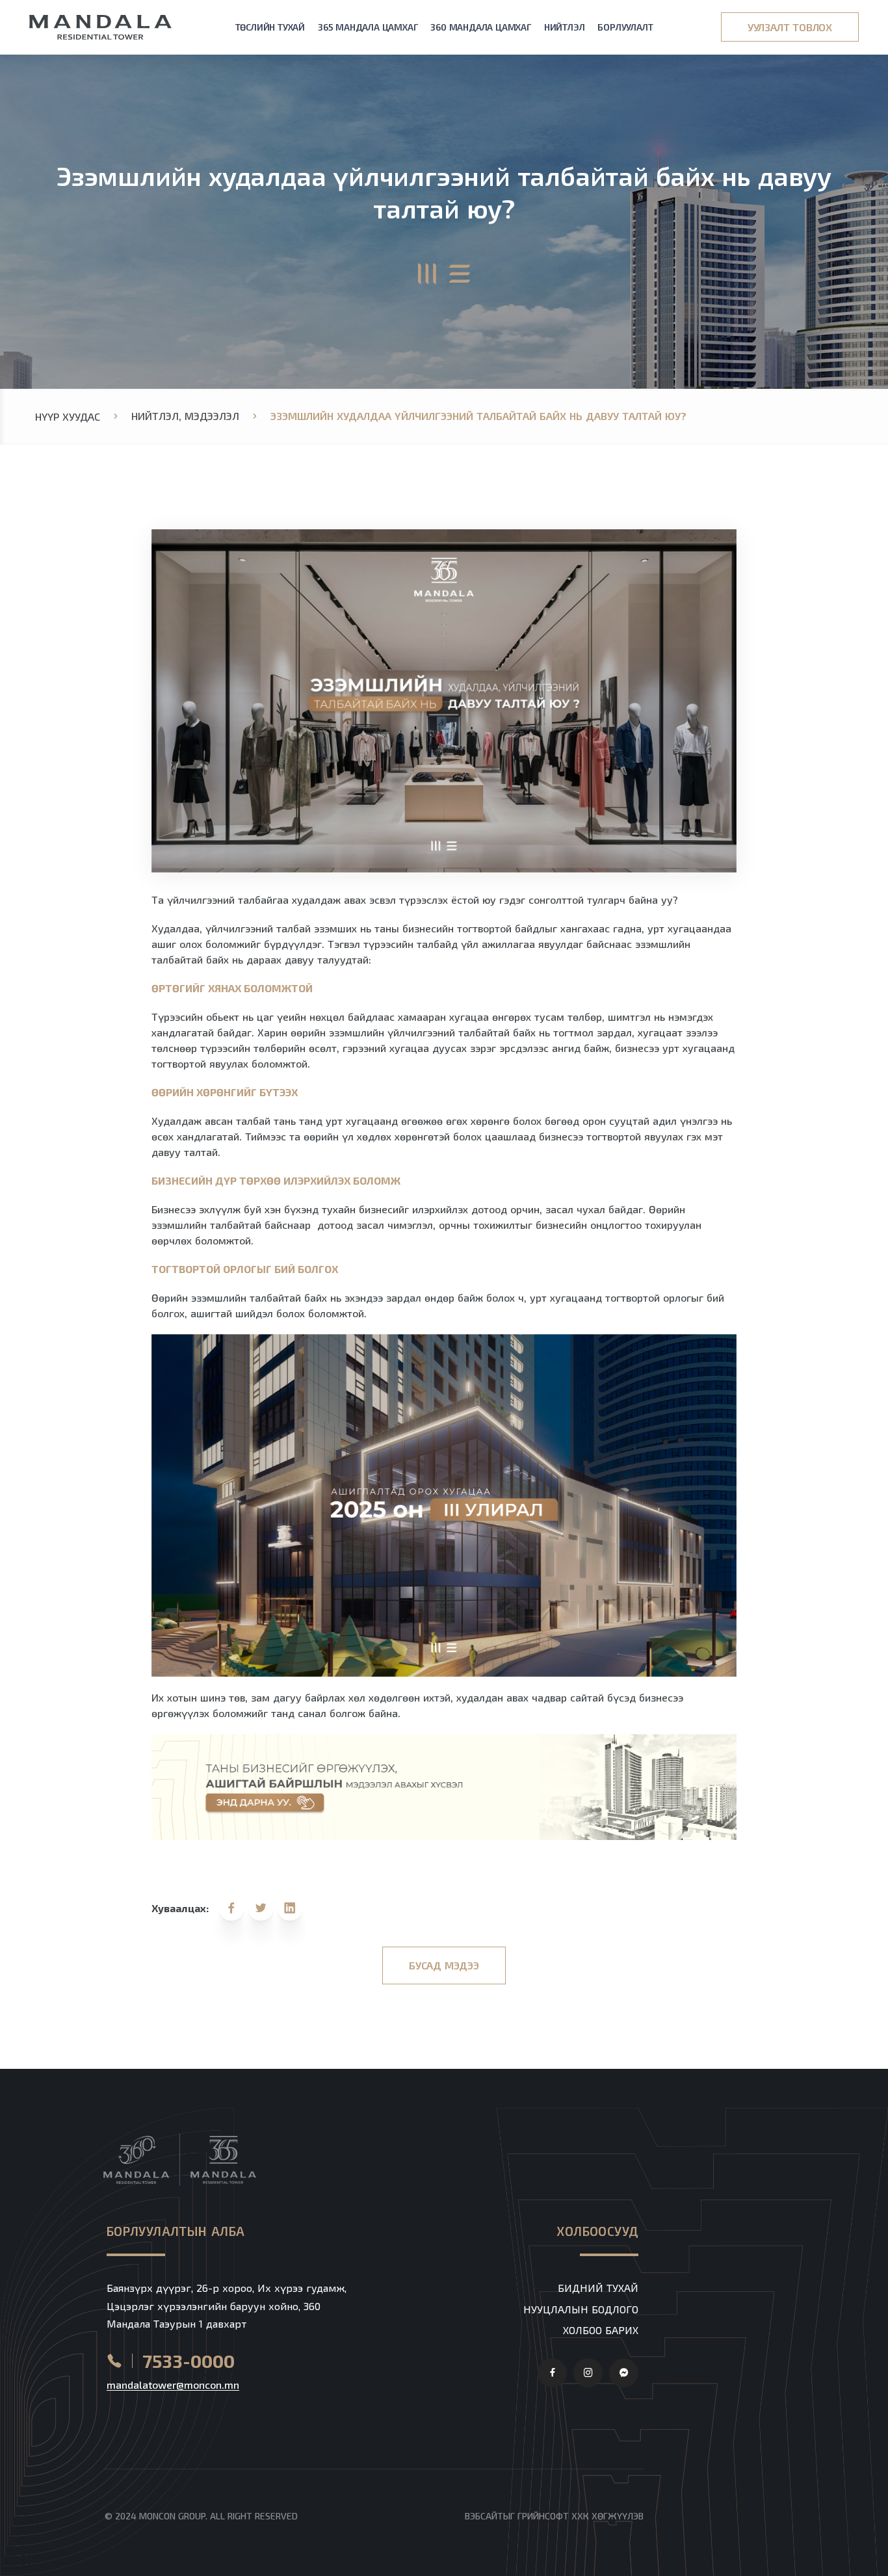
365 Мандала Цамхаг (368, 27)
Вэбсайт (484, 2516)
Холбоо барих (601, 2330)
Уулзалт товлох (790, 27)
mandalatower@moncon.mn (173, 2385)
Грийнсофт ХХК (553, 2516)
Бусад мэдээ (444, 1965)
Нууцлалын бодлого (581, 2309)
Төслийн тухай (270, 27)
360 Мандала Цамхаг (480, 27)
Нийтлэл (565, 27)
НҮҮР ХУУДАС (68, 416)
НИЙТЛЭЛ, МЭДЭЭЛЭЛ (185, 416)
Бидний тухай (598, 2288)
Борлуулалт (625, 27)
